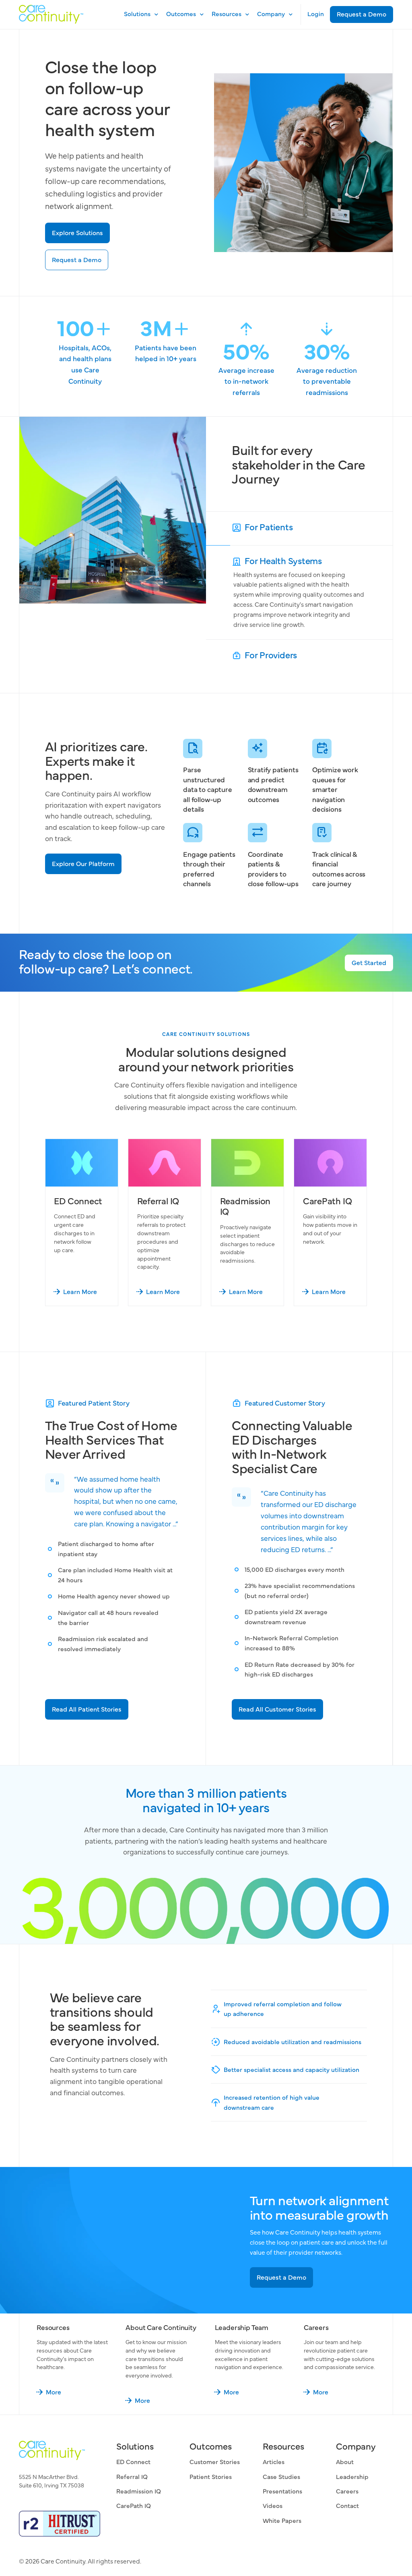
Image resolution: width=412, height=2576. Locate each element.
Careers (347, 2491)
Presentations (282, 2491)
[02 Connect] (299, 592)
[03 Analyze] (299, 656)
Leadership (352, 2476)
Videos (273, 2505)
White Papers (282, 2520)
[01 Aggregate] (299, 528)
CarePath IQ (134, 2505)
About (345, 2461)
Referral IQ (132, 2476)
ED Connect (133, 2461)
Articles (274, 2461)
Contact (347, 2505)
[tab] (299, 528)
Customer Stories (215, 2461)
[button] (139, 14)
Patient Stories (211, 2476)
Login (316, 13)
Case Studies (281, 2476)
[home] (51, 14)
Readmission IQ (139, 2491)
